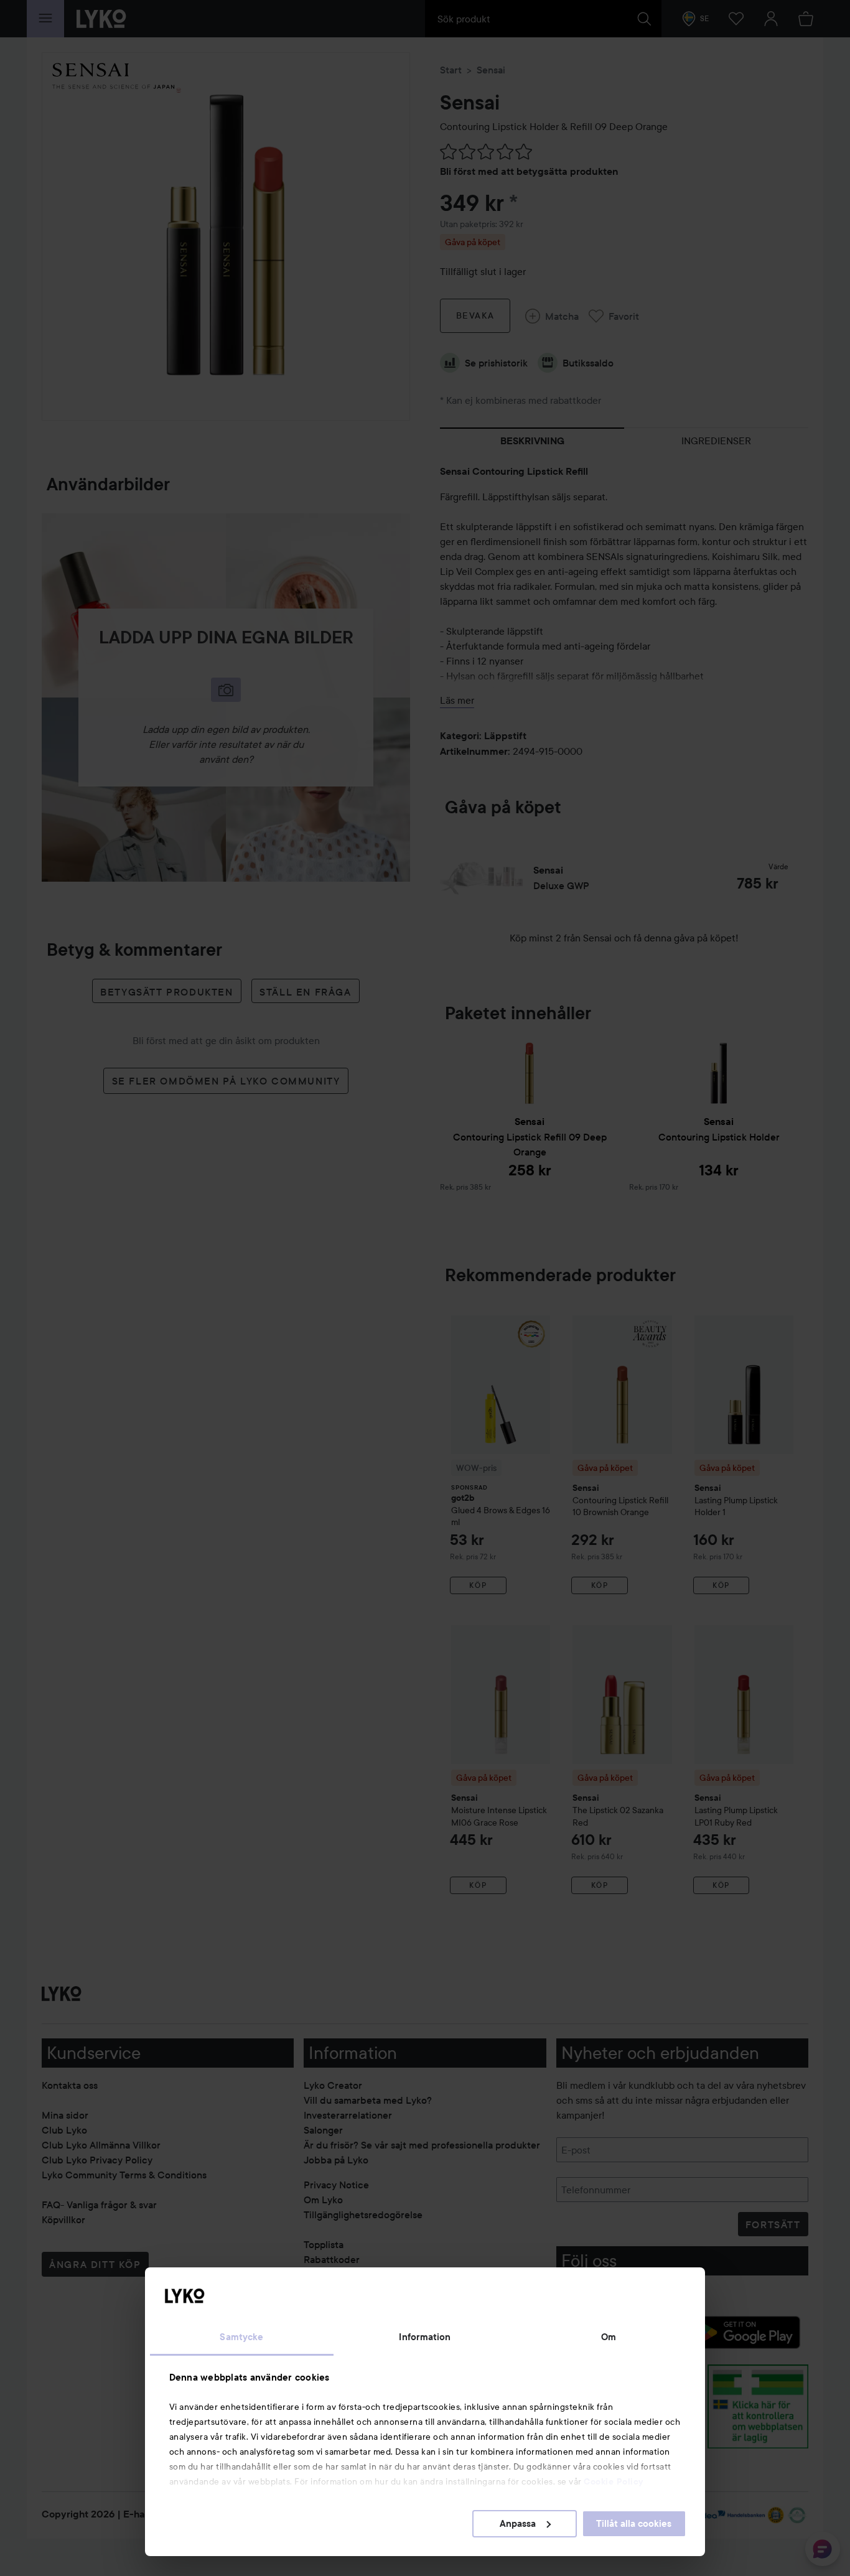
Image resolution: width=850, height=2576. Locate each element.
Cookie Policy (614, 2481)
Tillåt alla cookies (634, 2524)
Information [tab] (425, 2337)
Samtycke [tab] (241, 2337)
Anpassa (518, 2524)
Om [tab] (609, 2337)
